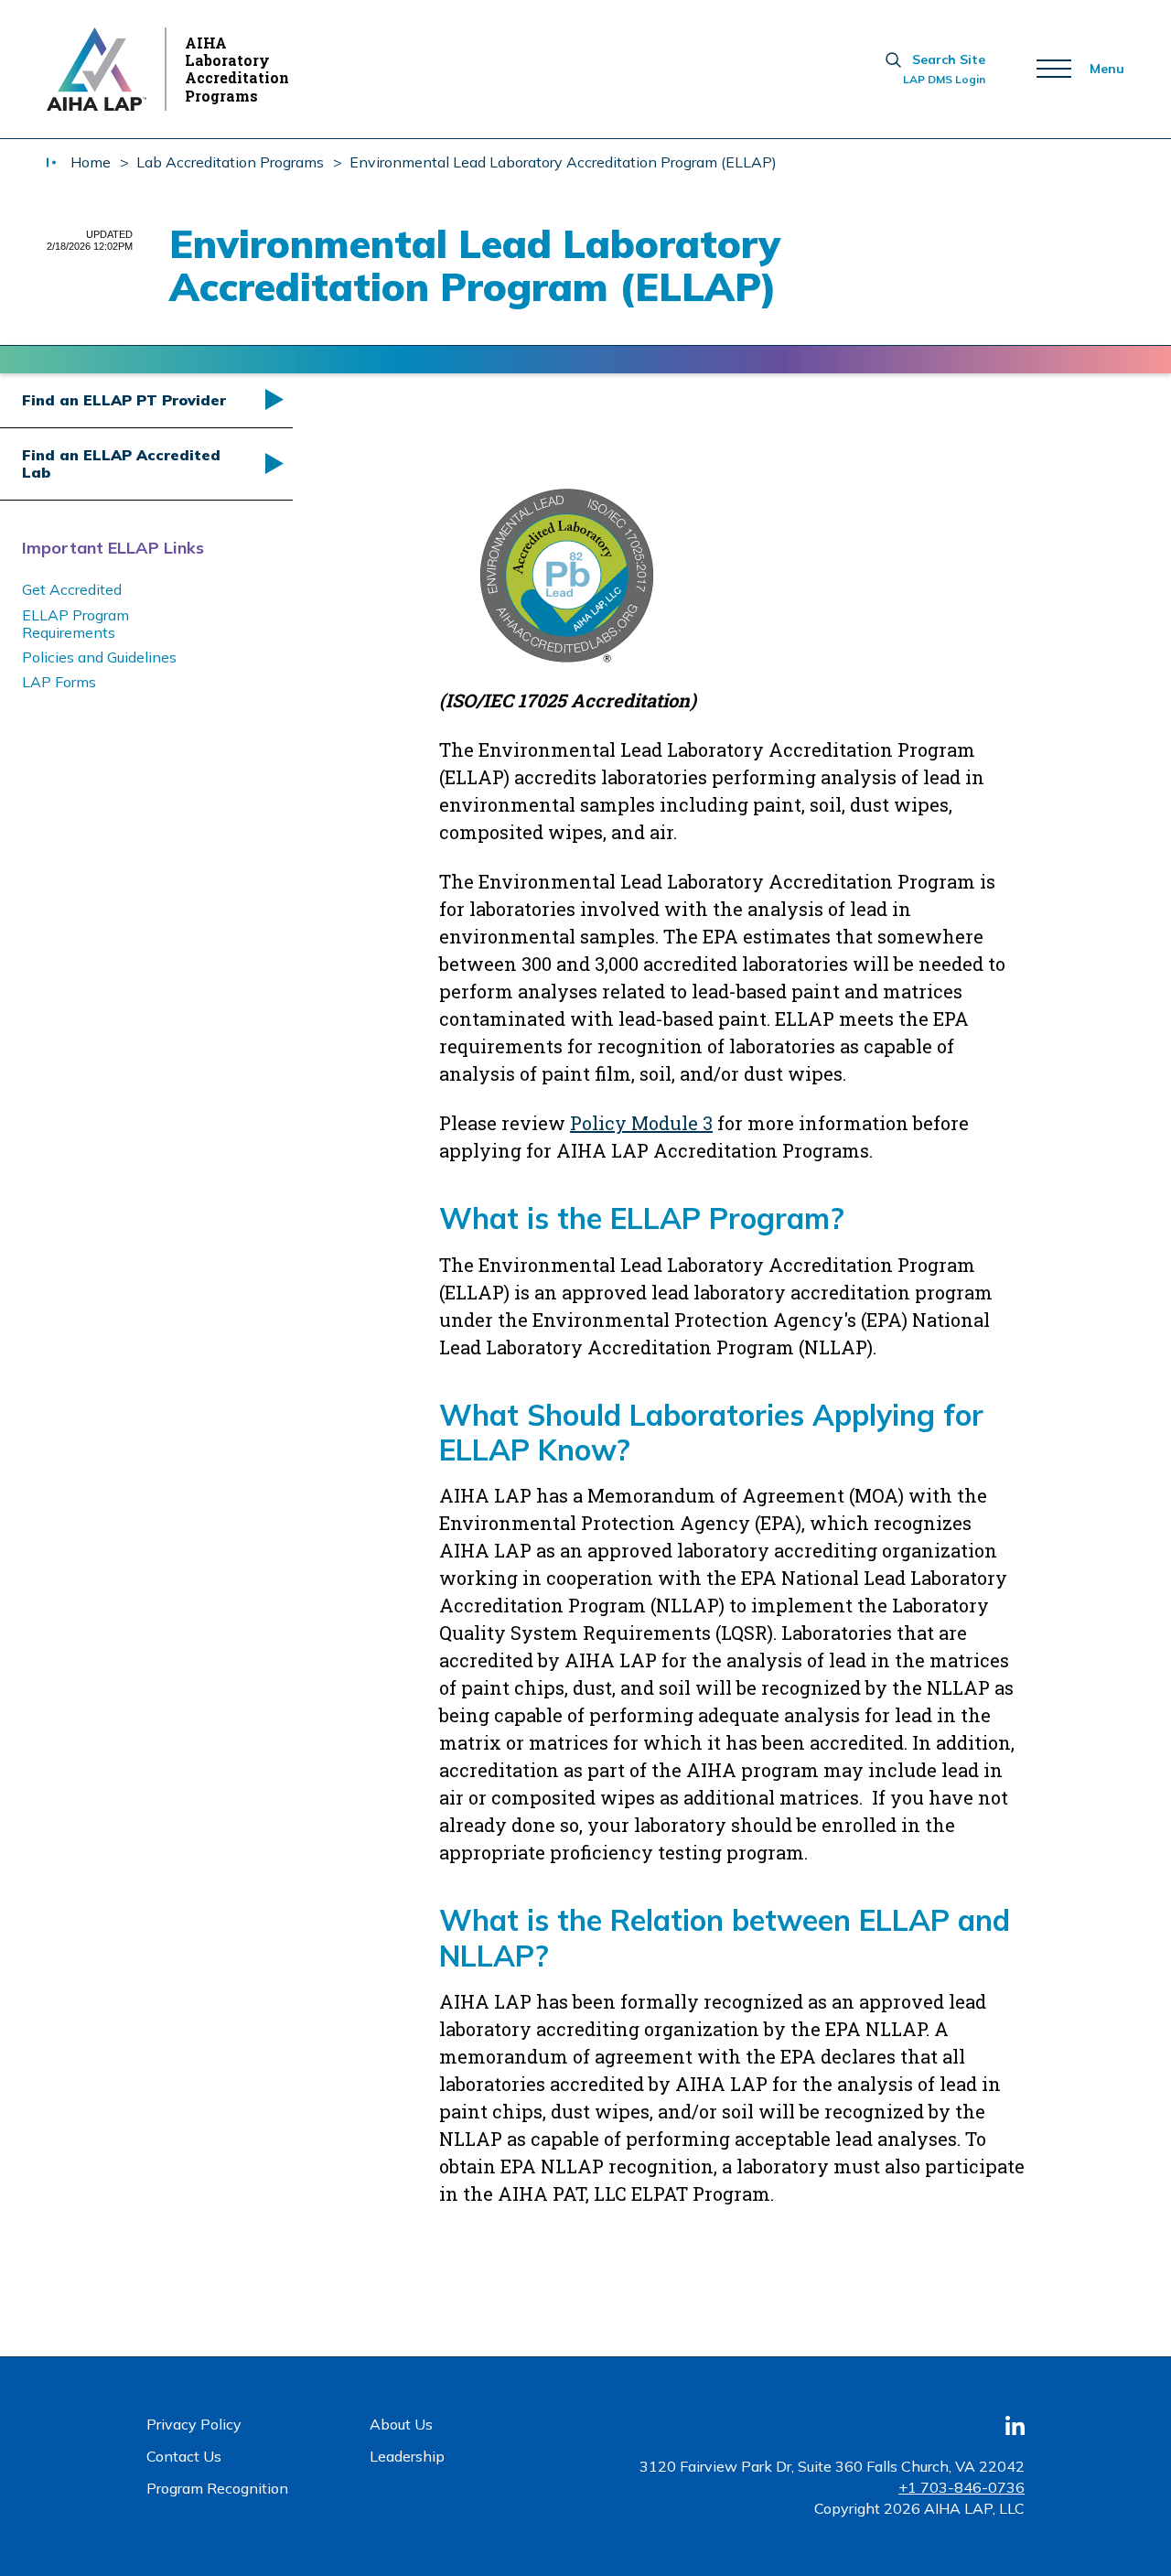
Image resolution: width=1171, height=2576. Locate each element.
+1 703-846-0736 (962, 2487)
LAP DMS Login (944, 80)
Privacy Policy (194, 2424)
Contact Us (184, 2456)
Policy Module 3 (641, 1123)
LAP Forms (59, 682)
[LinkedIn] (1015, 2432)
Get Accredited (72, 589)
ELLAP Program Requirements (75, 624)
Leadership (407, 2456)
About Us (401, 2424)
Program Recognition (217, 2488)
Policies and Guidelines (99, 657)
